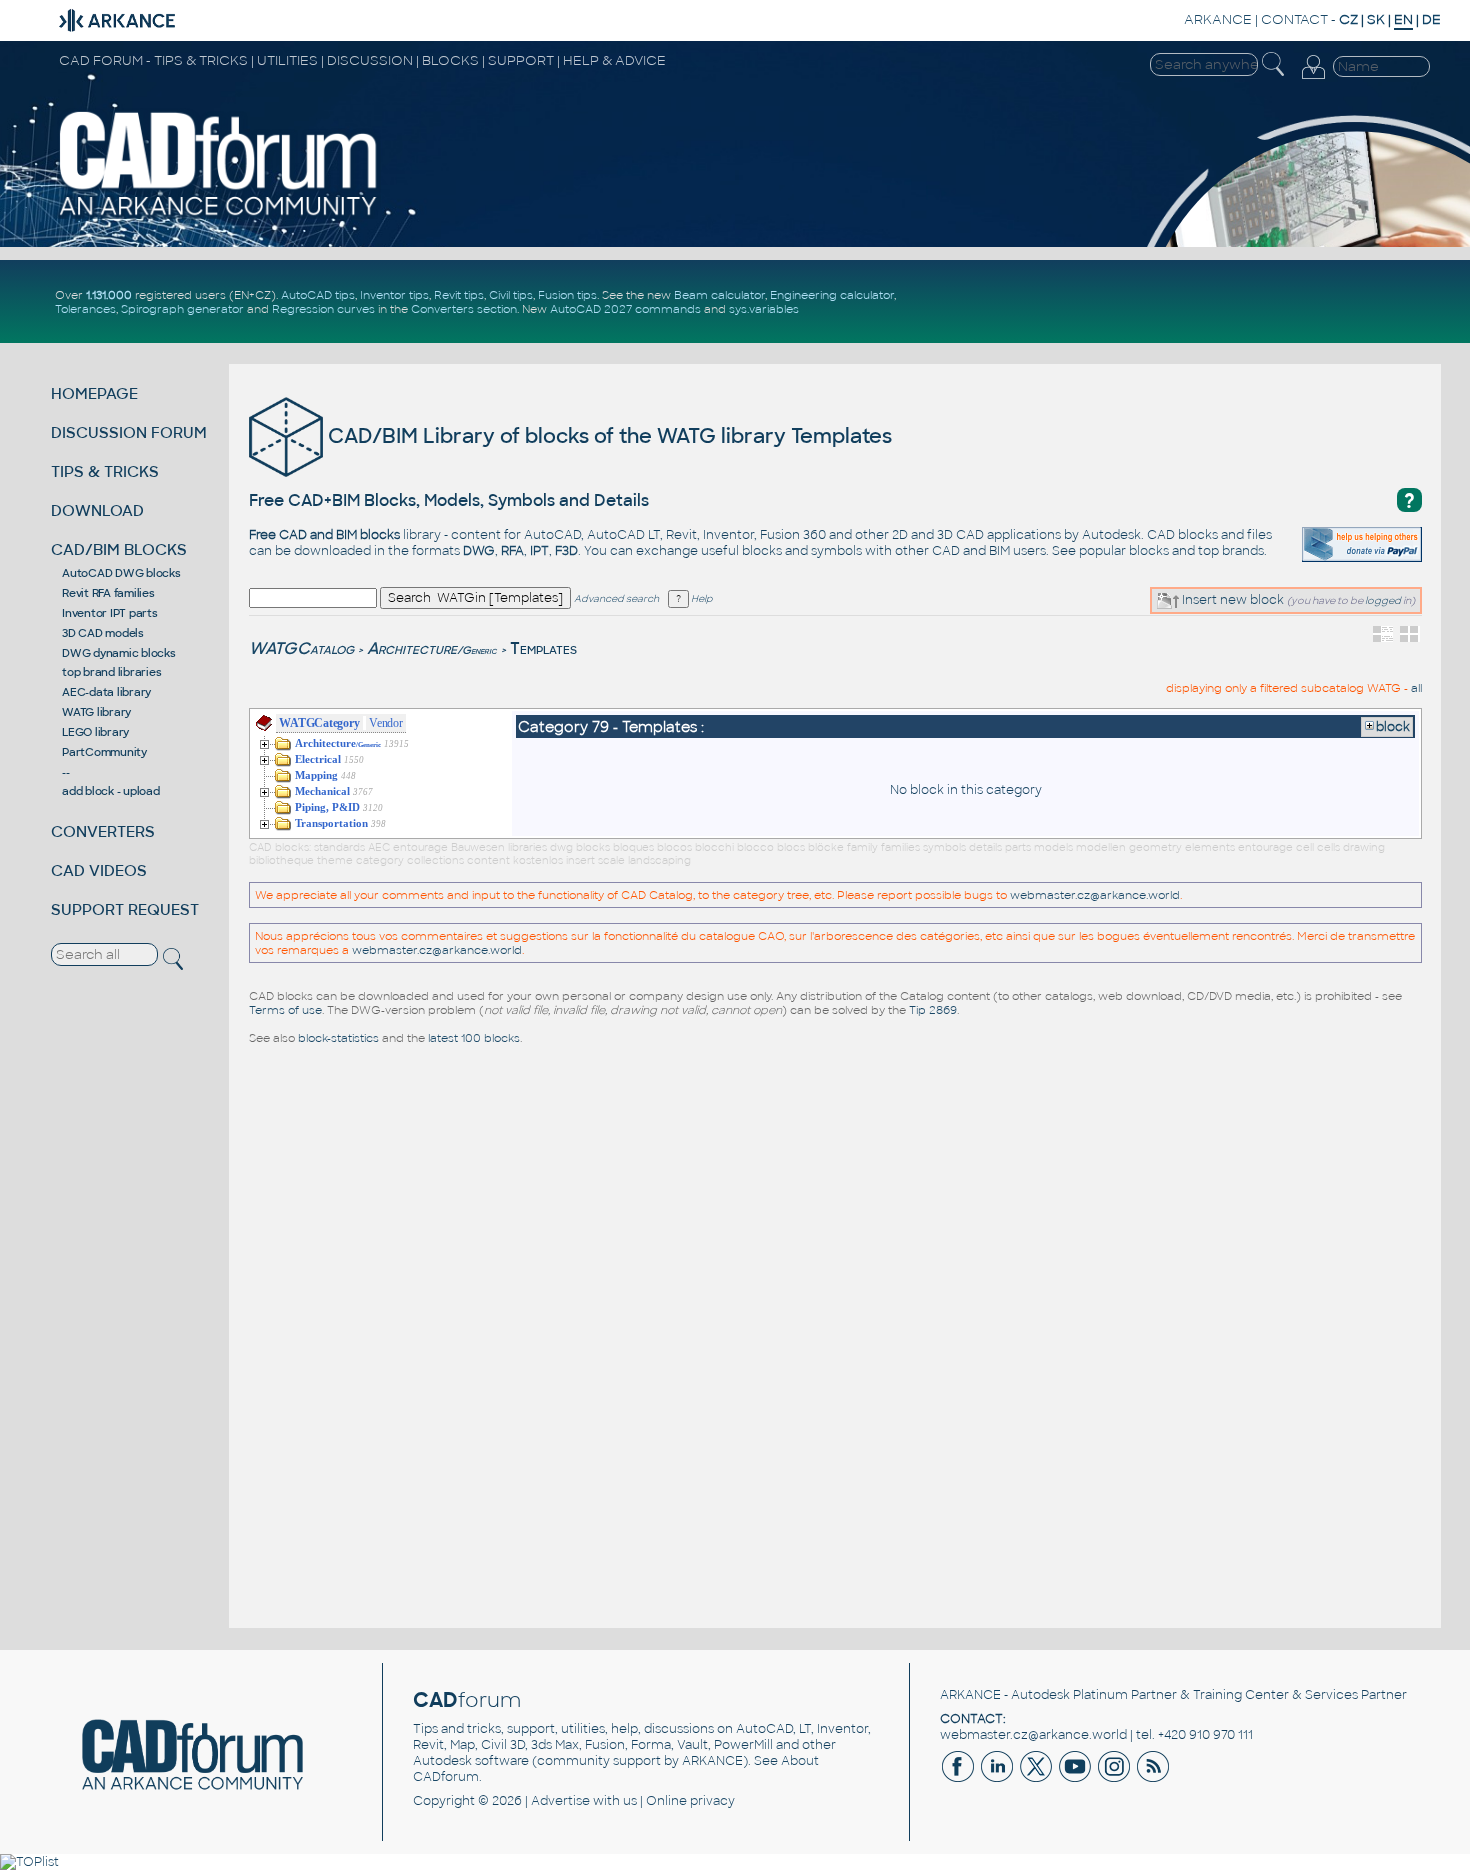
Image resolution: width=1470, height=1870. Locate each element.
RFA (512, 551)
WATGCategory (319, 723)
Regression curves (323, 309)
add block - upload (111, 791)
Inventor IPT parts (110, 613)
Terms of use (285, 1010)
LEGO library (95, 732)
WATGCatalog (301, 648)
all (1416, 688)
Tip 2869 (933, 1010)
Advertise (560, 1801)
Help (700, 599)
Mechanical (322, 791)
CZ (1348, 19)
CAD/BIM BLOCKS (119, 549)
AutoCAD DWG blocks (121, 573)
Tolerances (85, 309)
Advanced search (616, 599)
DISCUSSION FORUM (129, 432)
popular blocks (1124, 551)
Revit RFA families (108, 593)
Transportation (331, 823)
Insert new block (1231, 600)
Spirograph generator (182, 309)
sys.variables (764, 309)
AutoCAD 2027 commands (625, 309)
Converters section (464, 309)
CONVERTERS (103, 831)
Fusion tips (567, 295)
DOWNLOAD (97, 510)
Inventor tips (394, 295)
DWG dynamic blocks (119, 653)
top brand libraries (111, 672)
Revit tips (459, 295)
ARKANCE (1218, 19)
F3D (566, 551)
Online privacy (690, 1801)
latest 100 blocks (474, 1038)
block (1393, 727)
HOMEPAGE (94, 393)
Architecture (432, 648)
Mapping (316, 775)
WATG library (96, 712)
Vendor (386, 723)
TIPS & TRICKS (105, 471)
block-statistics (338, 1038)
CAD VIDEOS (99, 870)
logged (1383, 600)
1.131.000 (109, 295)
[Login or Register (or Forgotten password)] (1313, 79)
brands (1243, 551)
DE (1431, 19)
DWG (479, 551)
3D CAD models (103, 633)
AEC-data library (106, 692)
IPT (539, 551)
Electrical (318, 759)
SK (1376, 19)
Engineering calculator (832, 295)
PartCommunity (104, 752)
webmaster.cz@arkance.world (1095, 895)
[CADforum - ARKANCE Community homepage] (218, 215)
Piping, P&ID (327, 807)
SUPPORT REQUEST (125, 909)
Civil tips (511, 295)
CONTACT (1294, 19)
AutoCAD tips (318, 295)
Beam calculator (719, 295)
